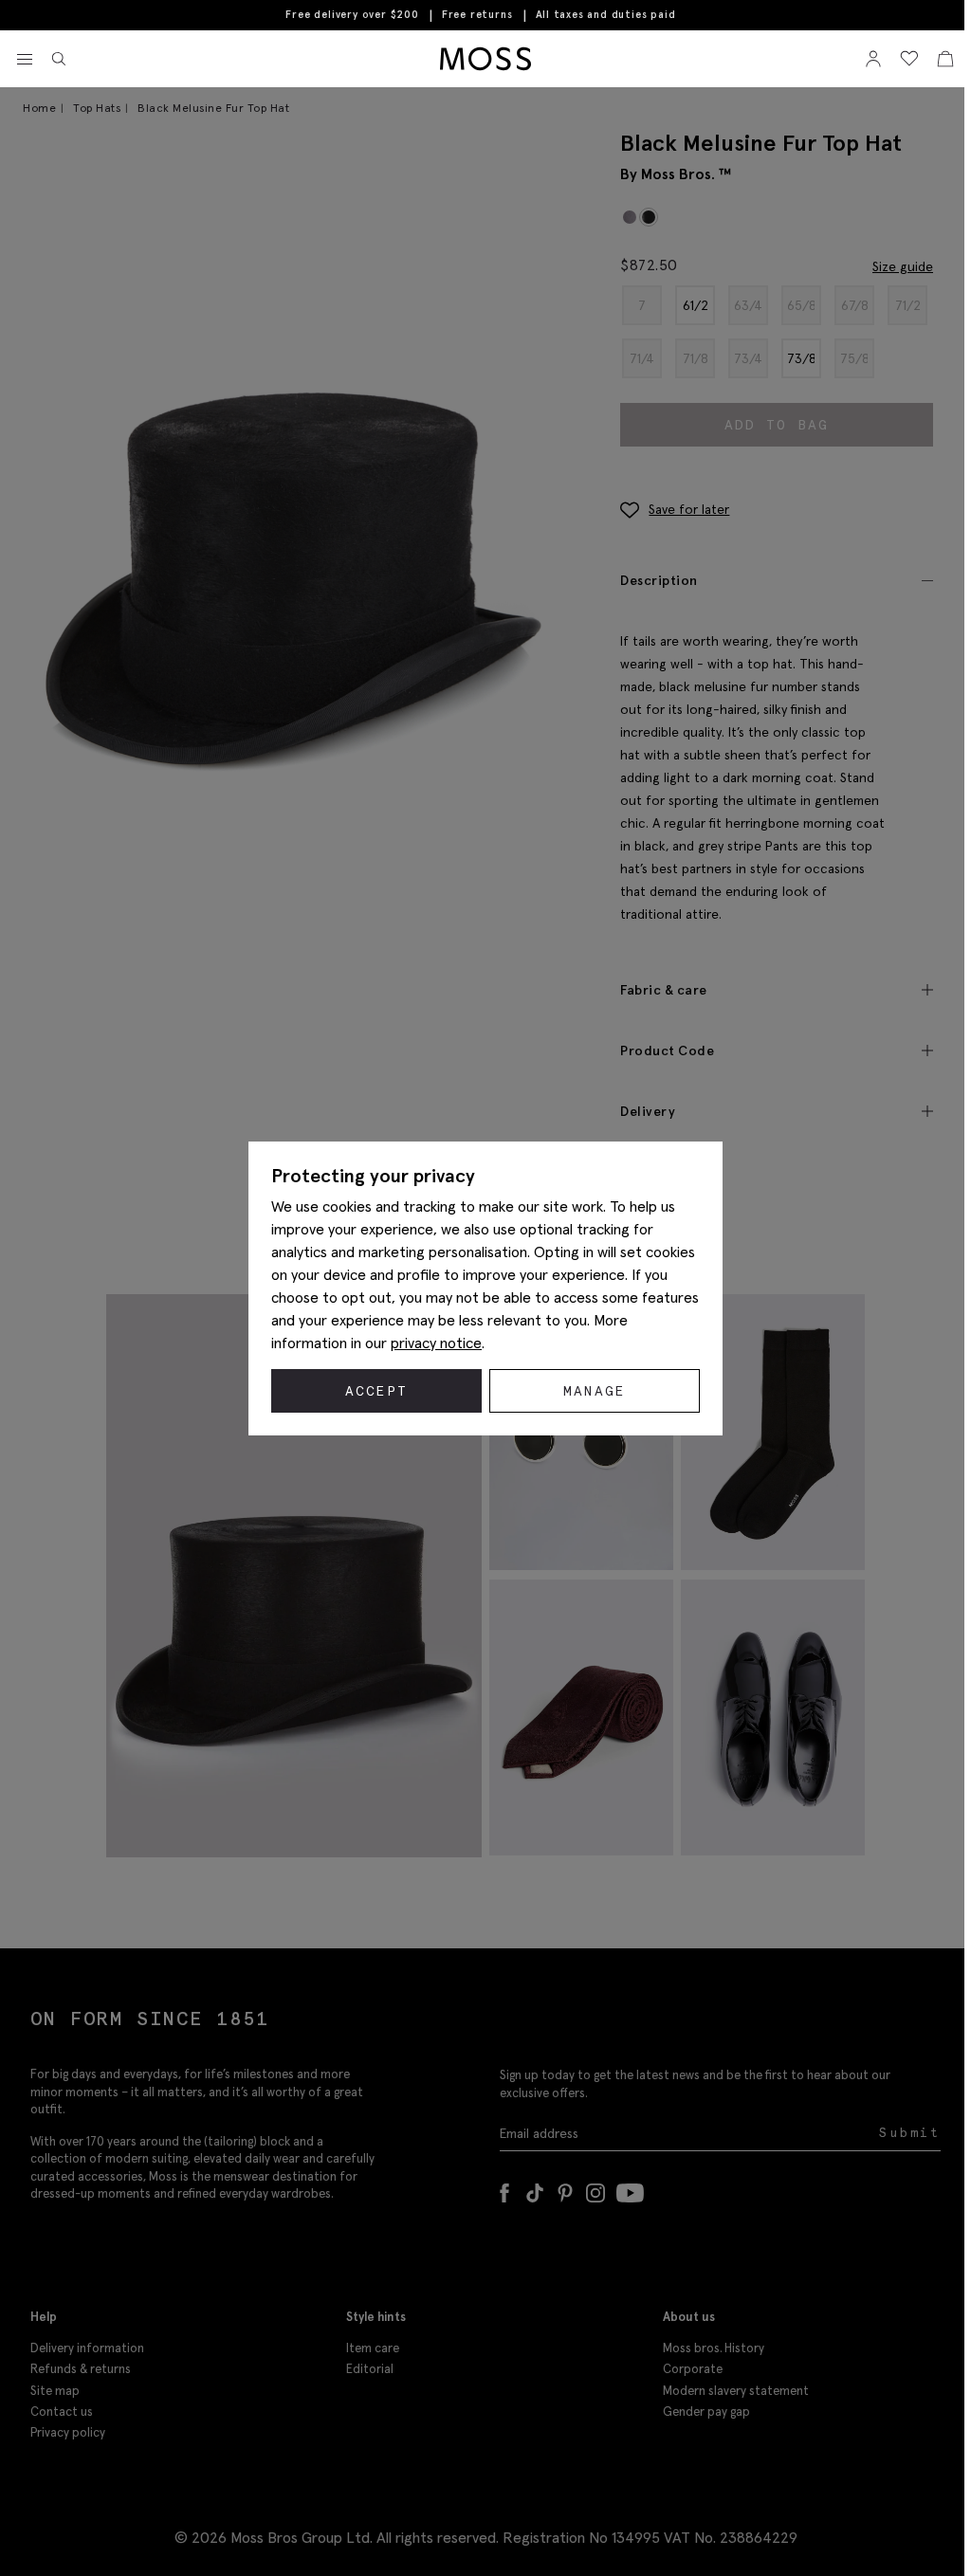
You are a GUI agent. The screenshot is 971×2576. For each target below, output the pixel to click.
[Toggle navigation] (25, 60)
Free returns (477, 14)
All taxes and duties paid (606, 15)
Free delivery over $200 (352, 14)
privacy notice (436, 1343)
